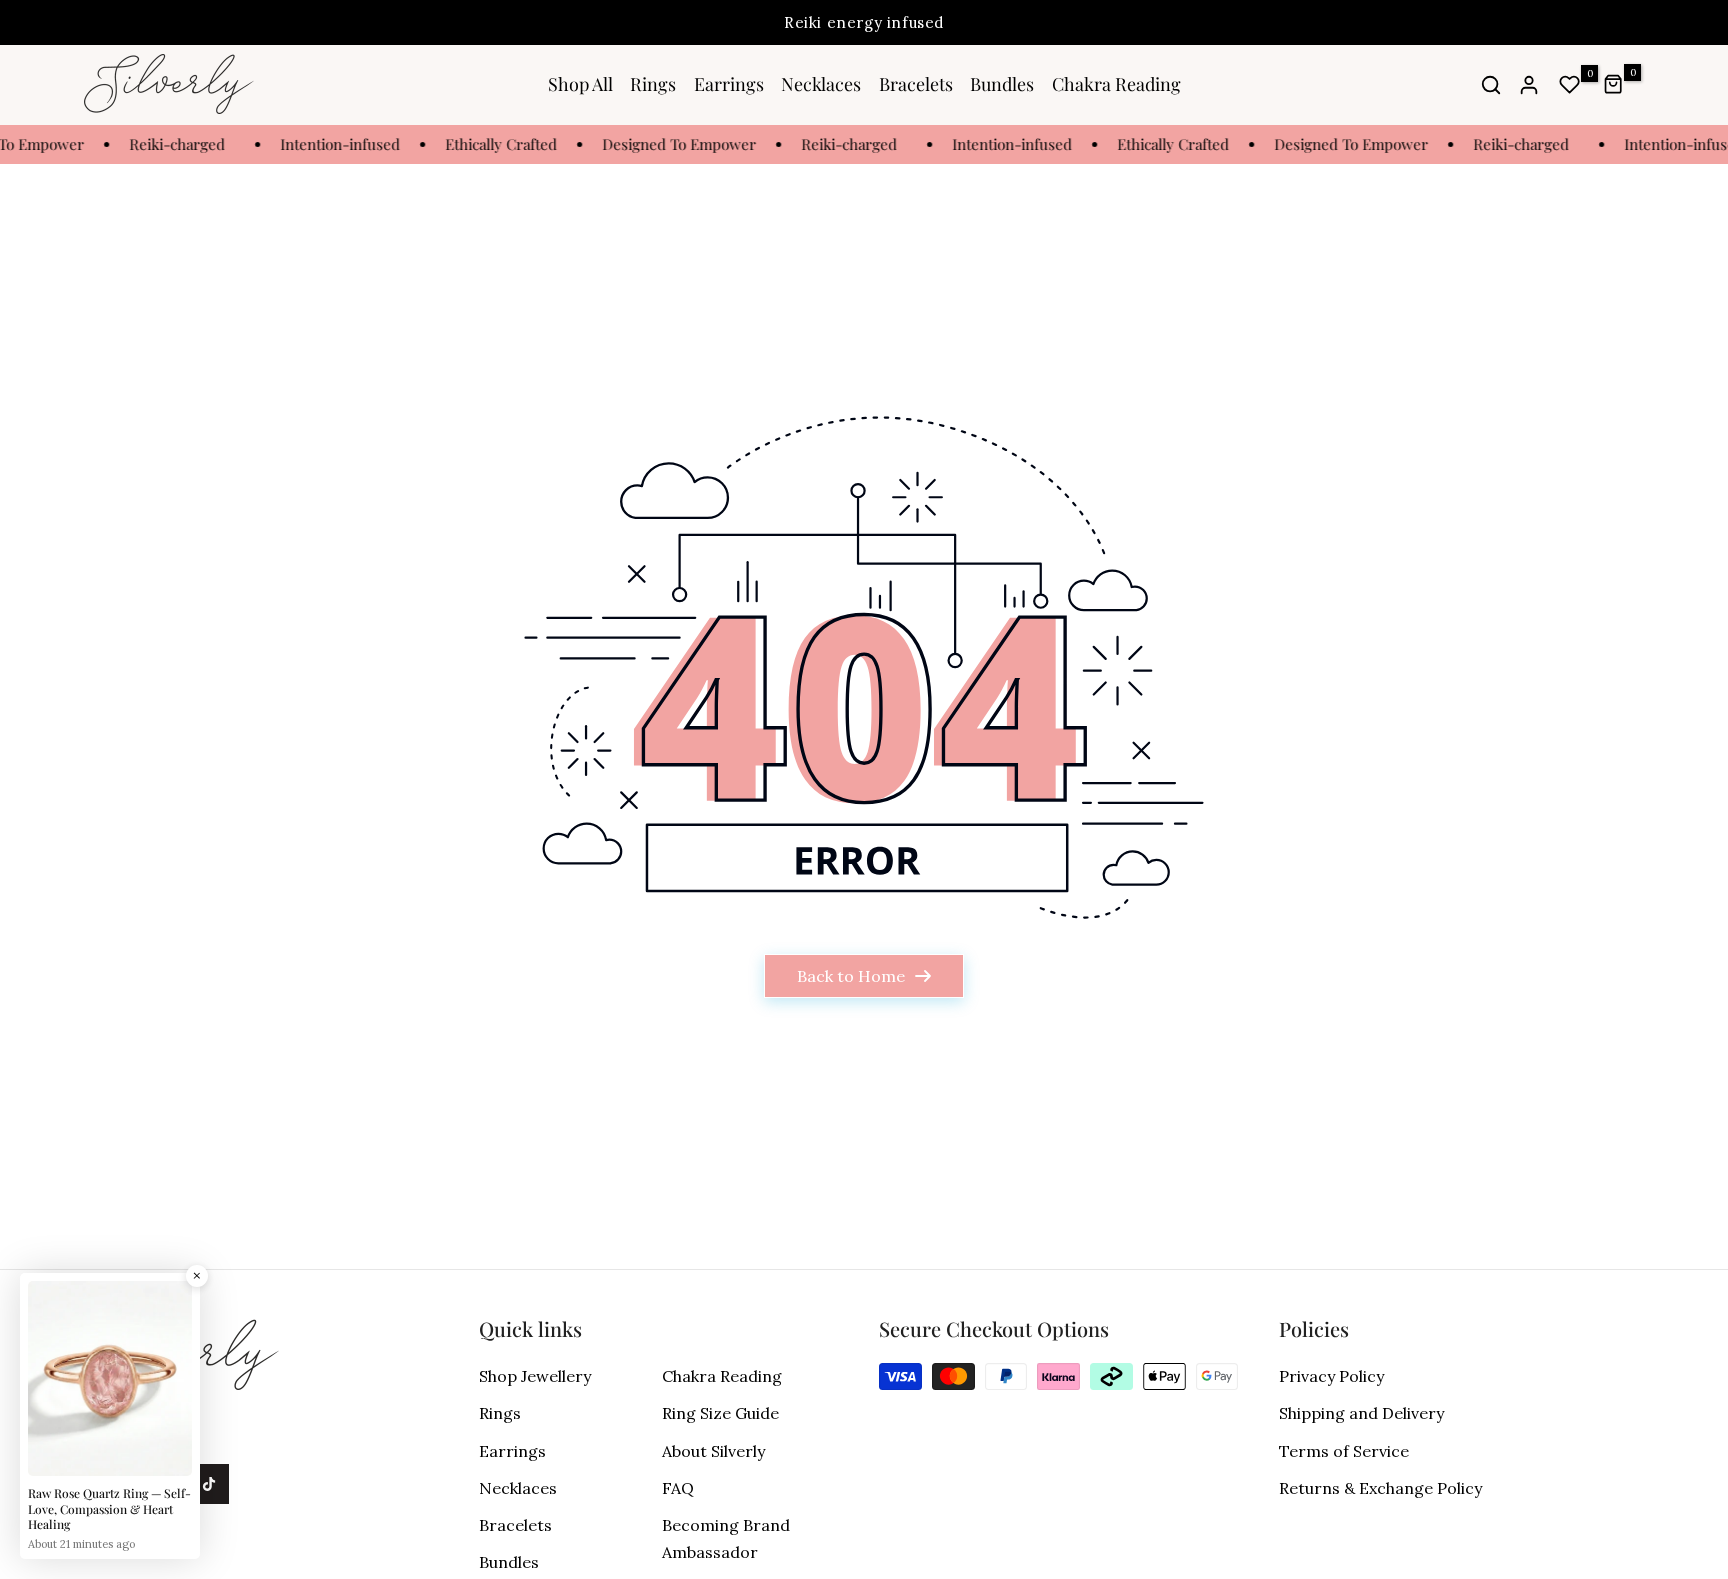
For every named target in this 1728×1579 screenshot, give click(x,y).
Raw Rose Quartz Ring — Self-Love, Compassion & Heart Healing (109, 1509)
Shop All (580, 84)
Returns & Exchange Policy (1380, 1488)
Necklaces (821, 84)
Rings (653, 84)
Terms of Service (1344, 1451)
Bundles (1002, 84)
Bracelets (916, 84)
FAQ (678, 1488)
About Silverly (713, 1451)
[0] (1570, 85)
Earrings (729, 84)
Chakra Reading (1116, 84)
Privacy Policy (1331, 1376)
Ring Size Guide (720, 1413)
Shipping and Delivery (1361, 1413)
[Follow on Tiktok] (209, 1484)
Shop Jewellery (535, 1376)
